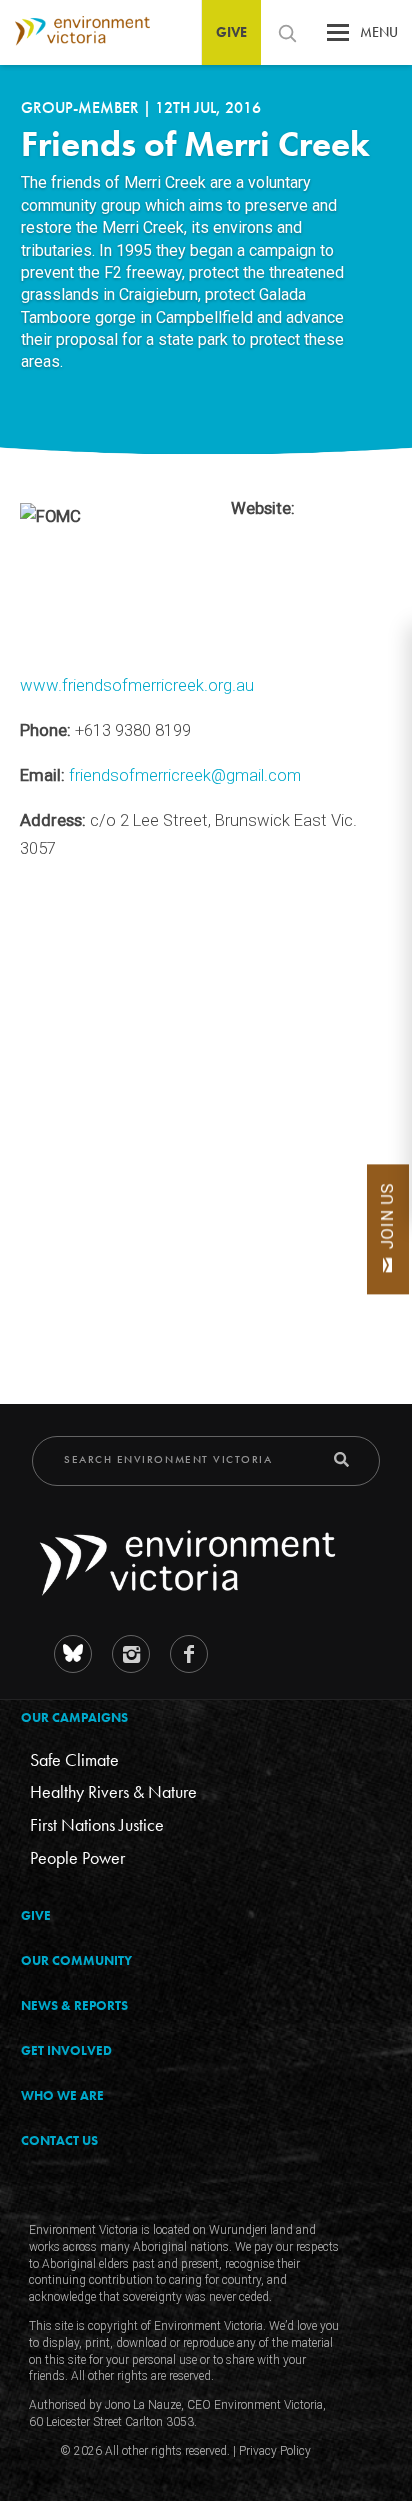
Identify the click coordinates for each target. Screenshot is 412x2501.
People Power (77, 1857)
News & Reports (74, 2005)
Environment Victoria (75, 31)
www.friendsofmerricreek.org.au (137, 685)
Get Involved (66, 2050)
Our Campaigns (74, 1717)
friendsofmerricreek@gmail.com (185, 775)
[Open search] (287, 33)
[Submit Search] (341, 1459)
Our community (76, 1960)
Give (231, 32)
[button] (338, 37)
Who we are (62, 2095)
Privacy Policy (275, 2451)
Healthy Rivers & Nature (113, 1791)
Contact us (59, 2140)
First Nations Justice (97, 1824)
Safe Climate (74, 1759)
